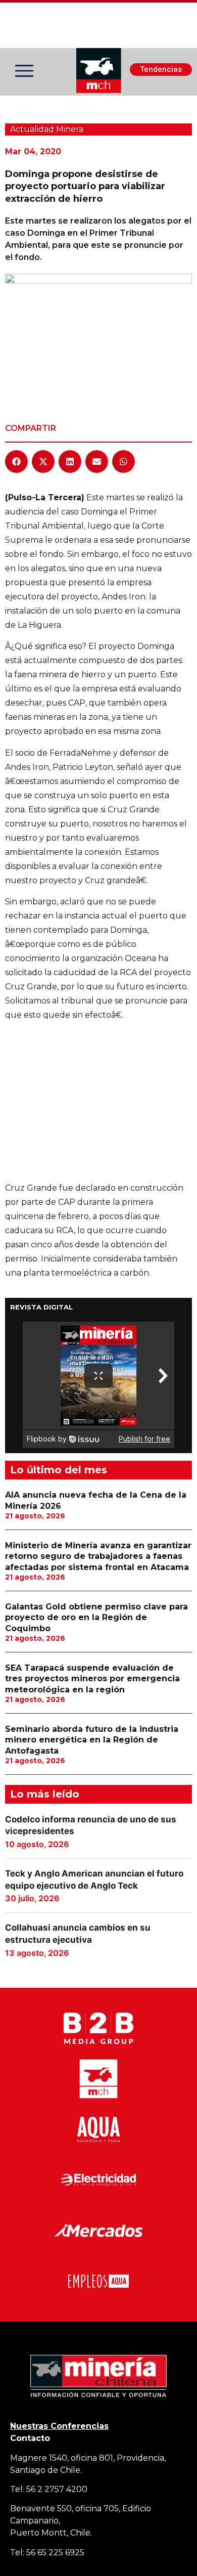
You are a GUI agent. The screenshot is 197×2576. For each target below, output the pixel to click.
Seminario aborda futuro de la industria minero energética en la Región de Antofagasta (92, 1740)
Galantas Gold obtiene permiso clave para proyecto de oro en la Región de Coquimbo (96, 1618)
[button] (16, 462)
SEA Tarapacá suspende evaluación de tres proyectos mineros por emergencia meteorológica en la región (92, 1679)
